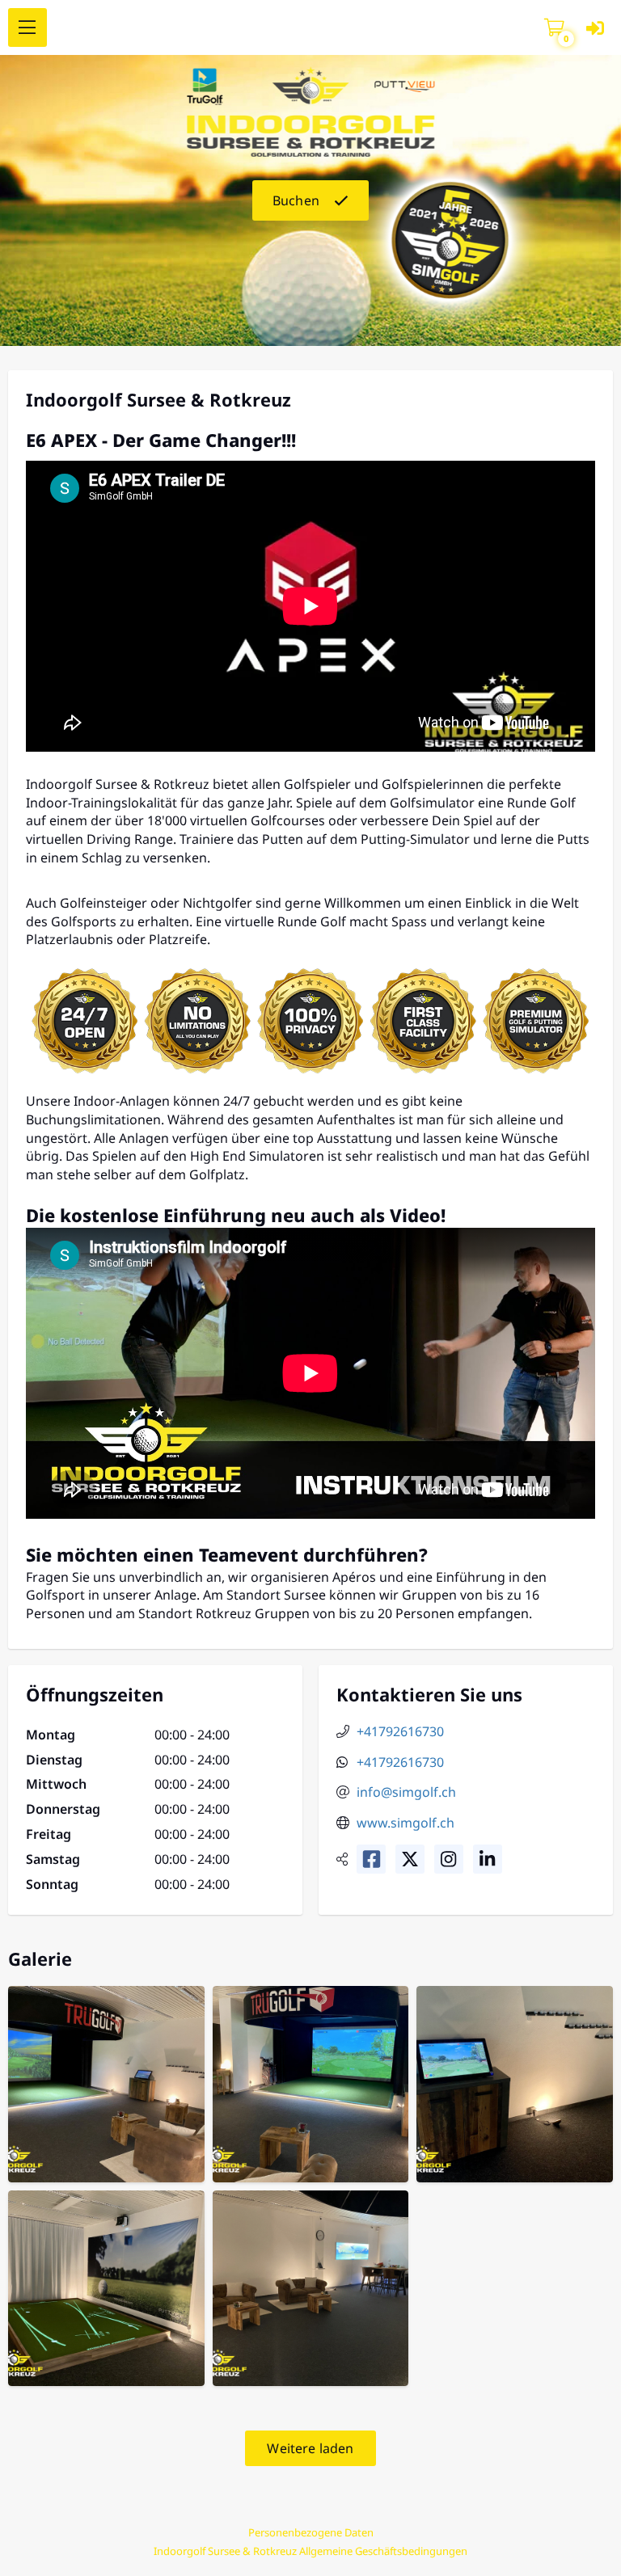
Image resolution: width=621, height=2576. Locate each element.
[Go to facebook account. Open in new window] (371, 1859)
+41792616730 (400, 1731)
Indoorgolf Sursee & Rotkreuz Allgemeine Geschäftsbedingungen (310, 2551)
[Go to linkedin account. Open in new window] (488, 1859)
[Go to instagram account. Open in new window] (449, 1859)
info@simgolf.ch (406, 1792)
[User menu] (595, 28)
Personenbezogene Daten (311, 2532)
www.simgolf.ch (406, 1823)
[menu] (27, 27)
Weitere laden (310, 2448)
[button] (554, 28)
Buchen (296, 200)
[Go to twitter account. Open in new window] (410, 1859)
